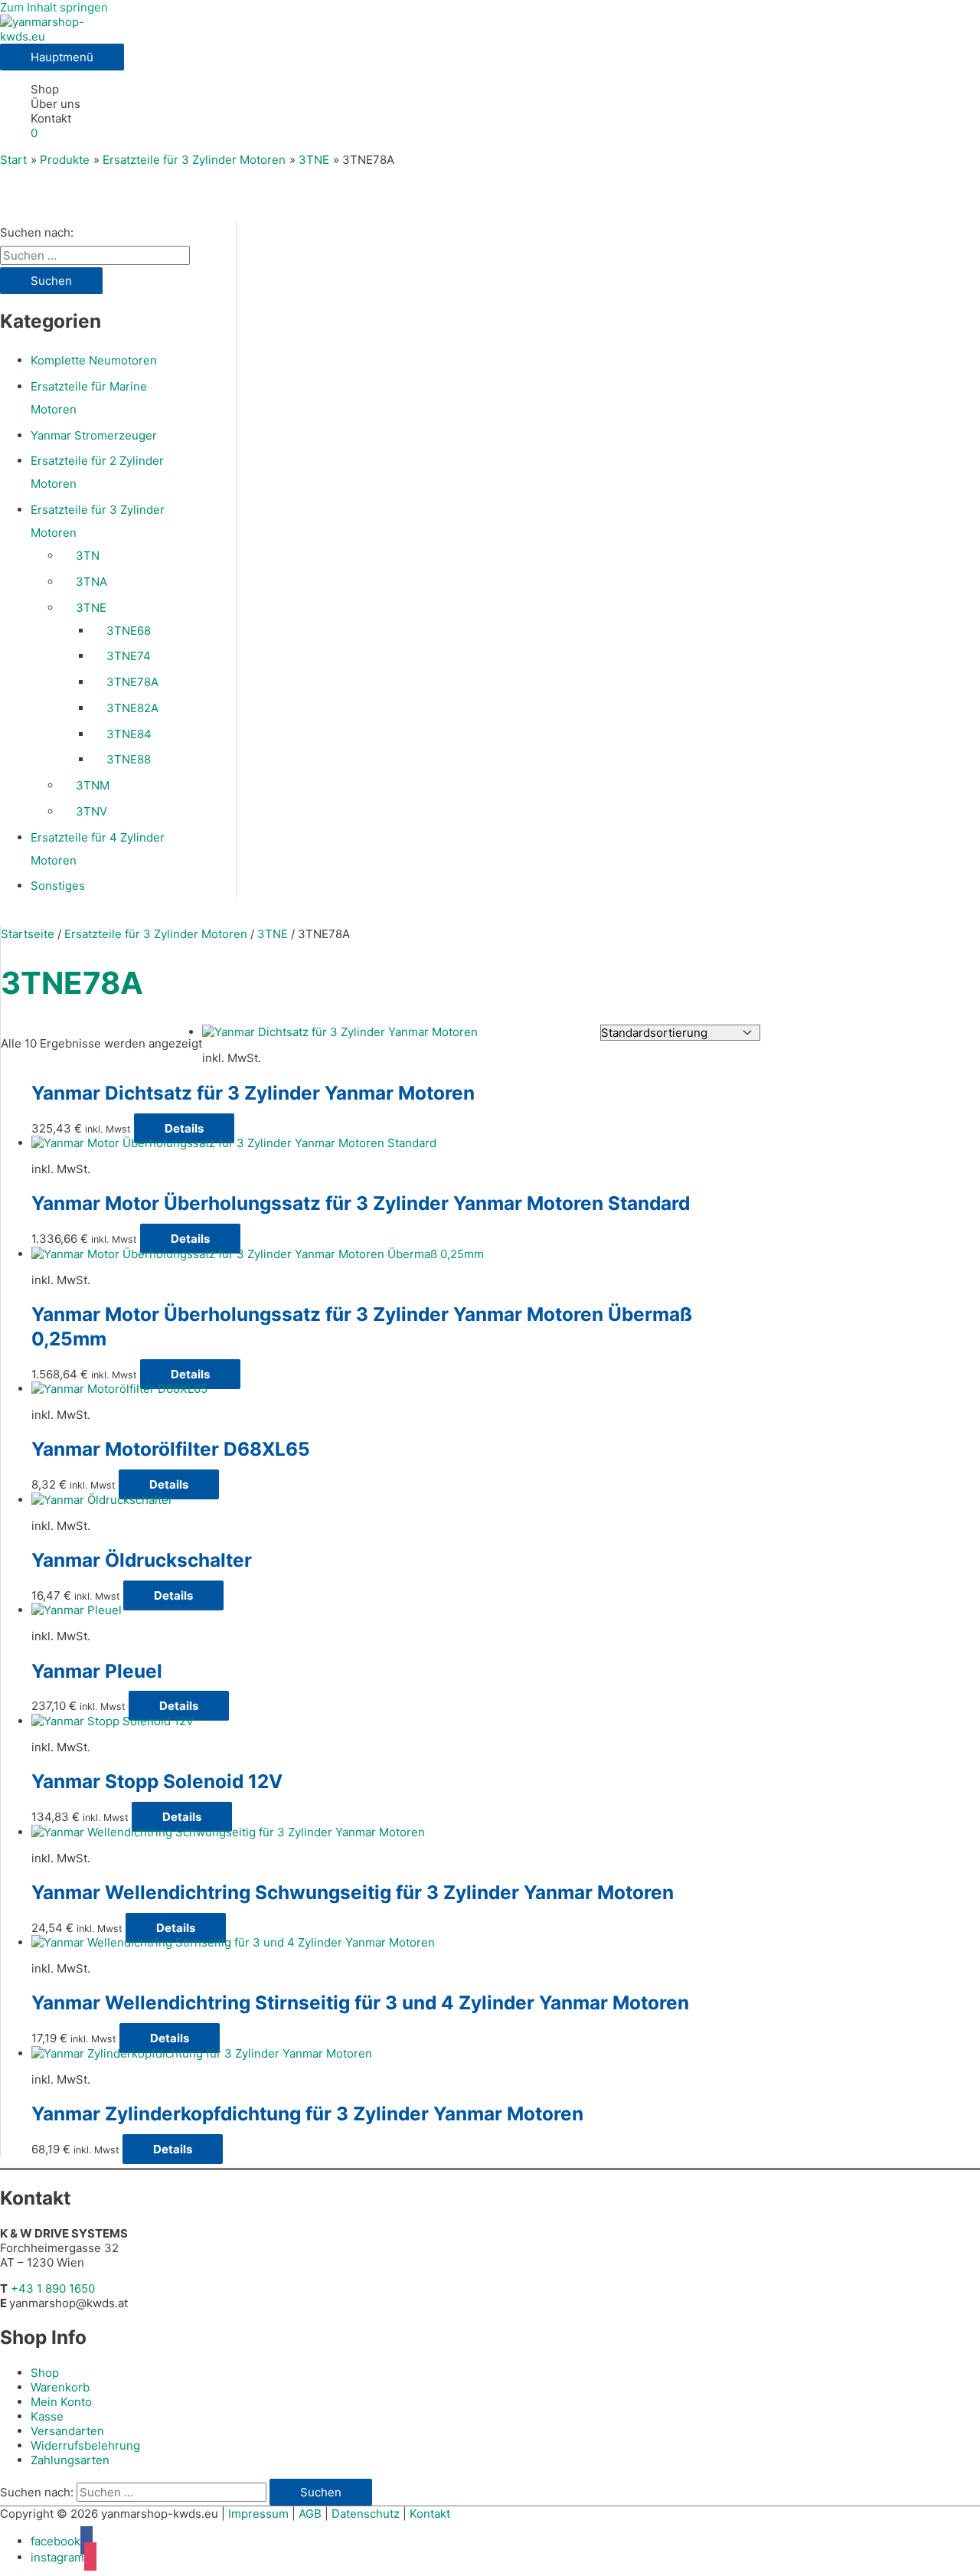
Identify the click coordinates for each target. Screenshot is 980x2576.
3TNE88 (129, 759)
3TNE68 (129, 631)
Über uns (56, 104)
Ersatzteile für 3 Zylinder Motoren (156, 934)
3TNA (91, 582)
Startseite (28, 934)
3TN (88, 556)
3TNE (91, 608)
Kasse (47, 2416)
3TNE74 (129, 656)
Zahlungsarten (70, 2460)
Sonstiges (58, 886)
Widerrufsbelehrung (85, 2445)
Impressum (258, 2514)
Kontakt (51, 118)
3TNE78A (132, 682)
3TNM (93, 785)
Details (184, 1128)
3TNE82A (132, 708)
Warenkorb (60, 2387)
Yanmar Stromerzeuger (94, 435)
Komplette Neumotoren (94, 360)
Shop (45, 89)
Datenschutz (366, 2514)
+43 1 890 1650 (53, 2288)
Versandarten (67, 2431)
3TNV (91, 811)
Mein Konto (61, 2402)
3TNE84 (129, 734)
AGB (310, 2514)
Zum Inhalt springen (54, 7)
